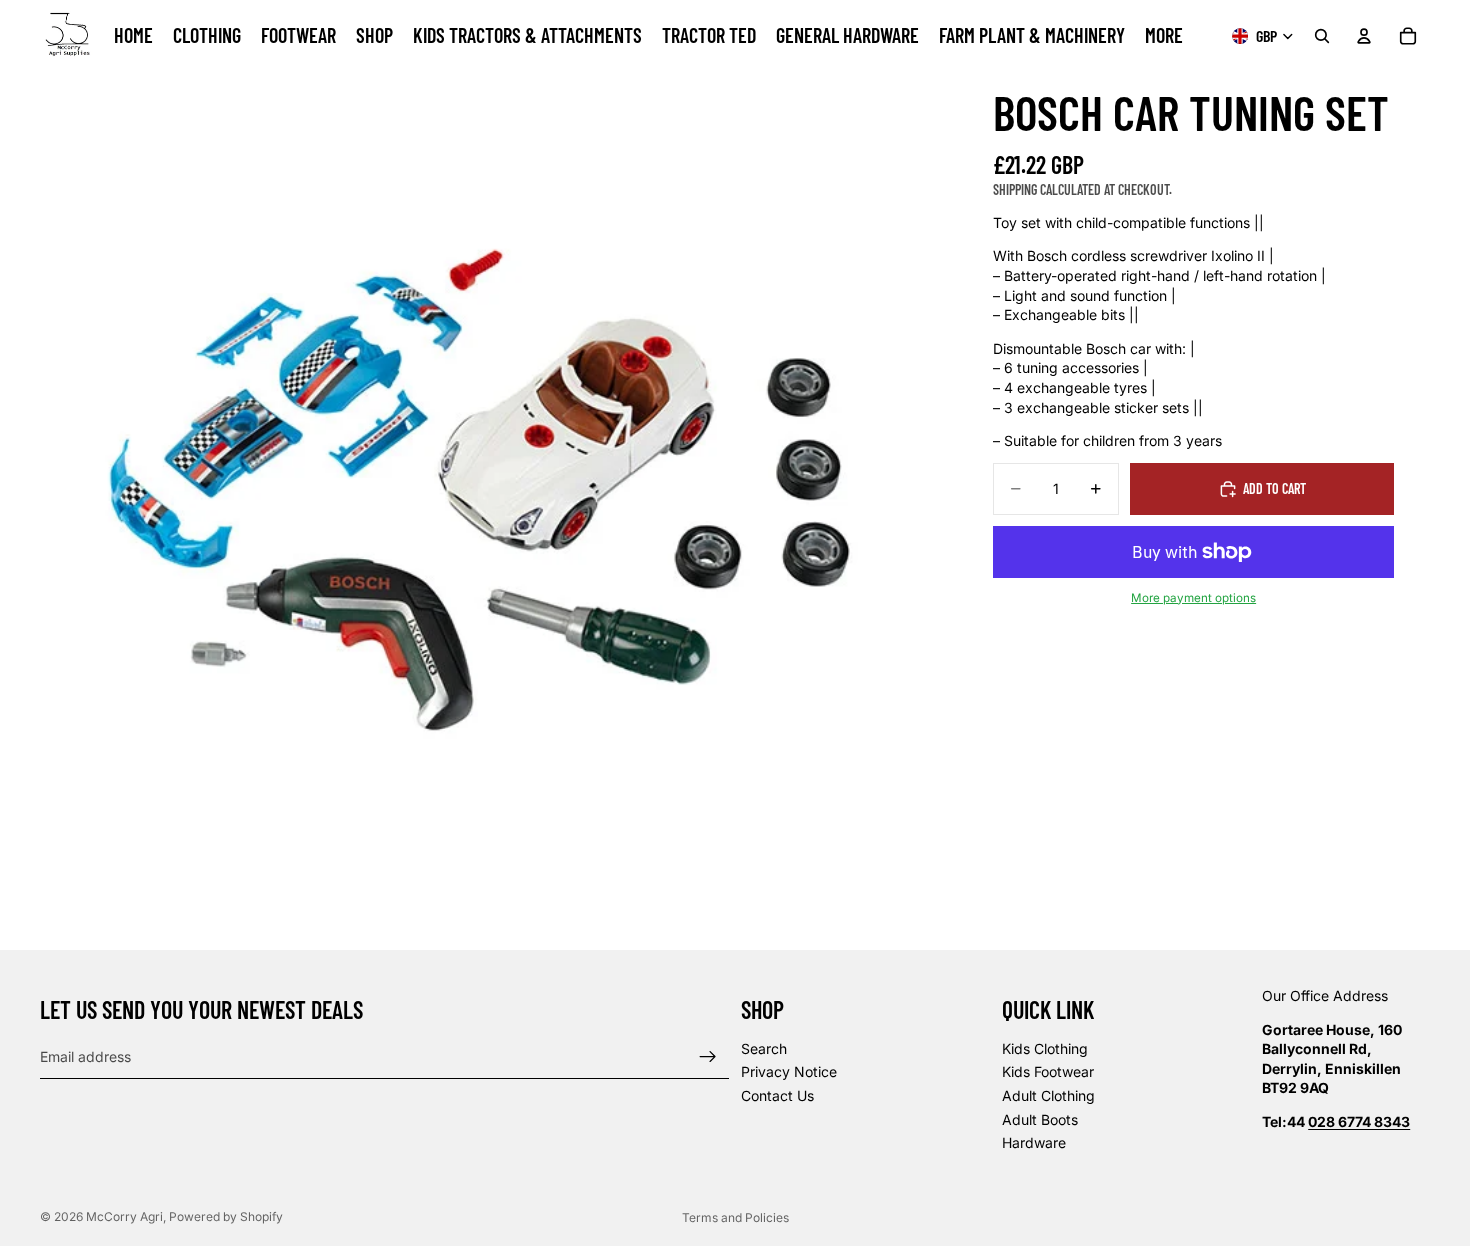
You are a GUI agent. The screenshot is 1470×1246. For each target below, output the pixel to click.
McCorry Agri (124, 1216)
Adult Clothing (1048, 1095)
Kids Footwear (1048, 1072)
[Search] (1322, 36)
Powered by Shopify (226, 1216)
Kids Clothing (1045, 1048)
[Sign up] (708, 1057)
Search (764, 1048)
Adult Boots (1040, 1119)
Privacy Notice (789, 1072)
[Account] (1364, 36)
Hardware (1034, 1143)
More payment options (1193, 598)
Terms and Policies (735, 1217)
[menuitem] (1164, 36)
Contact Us (777, 1095)
